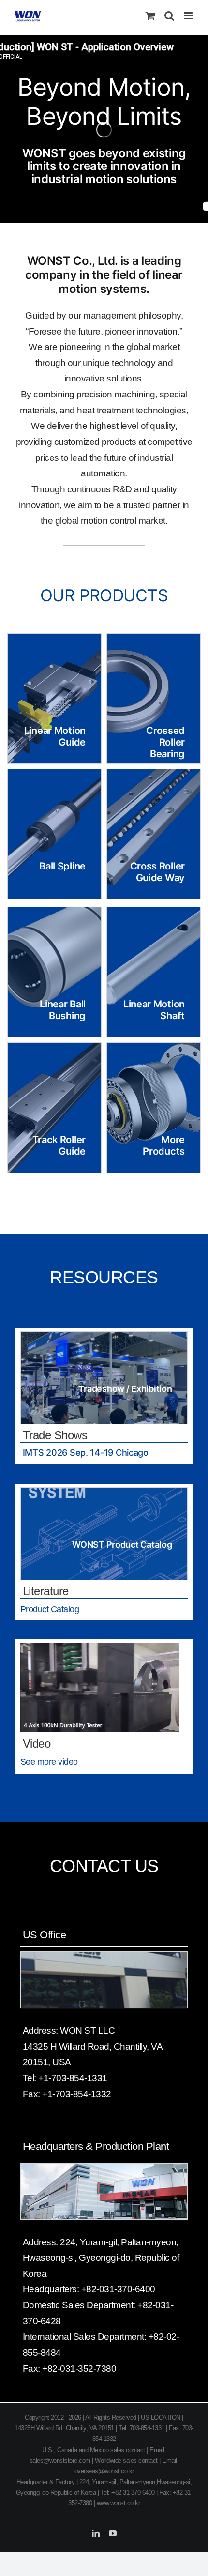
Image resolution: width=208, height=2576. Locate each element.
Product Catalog (50, 1609)
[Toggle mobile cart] (150, 16)
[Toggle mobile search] (169, 16)
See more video (49, 1762)
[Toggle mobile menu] (189, 16)
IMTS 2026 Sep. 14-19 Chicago (86, 1453)
